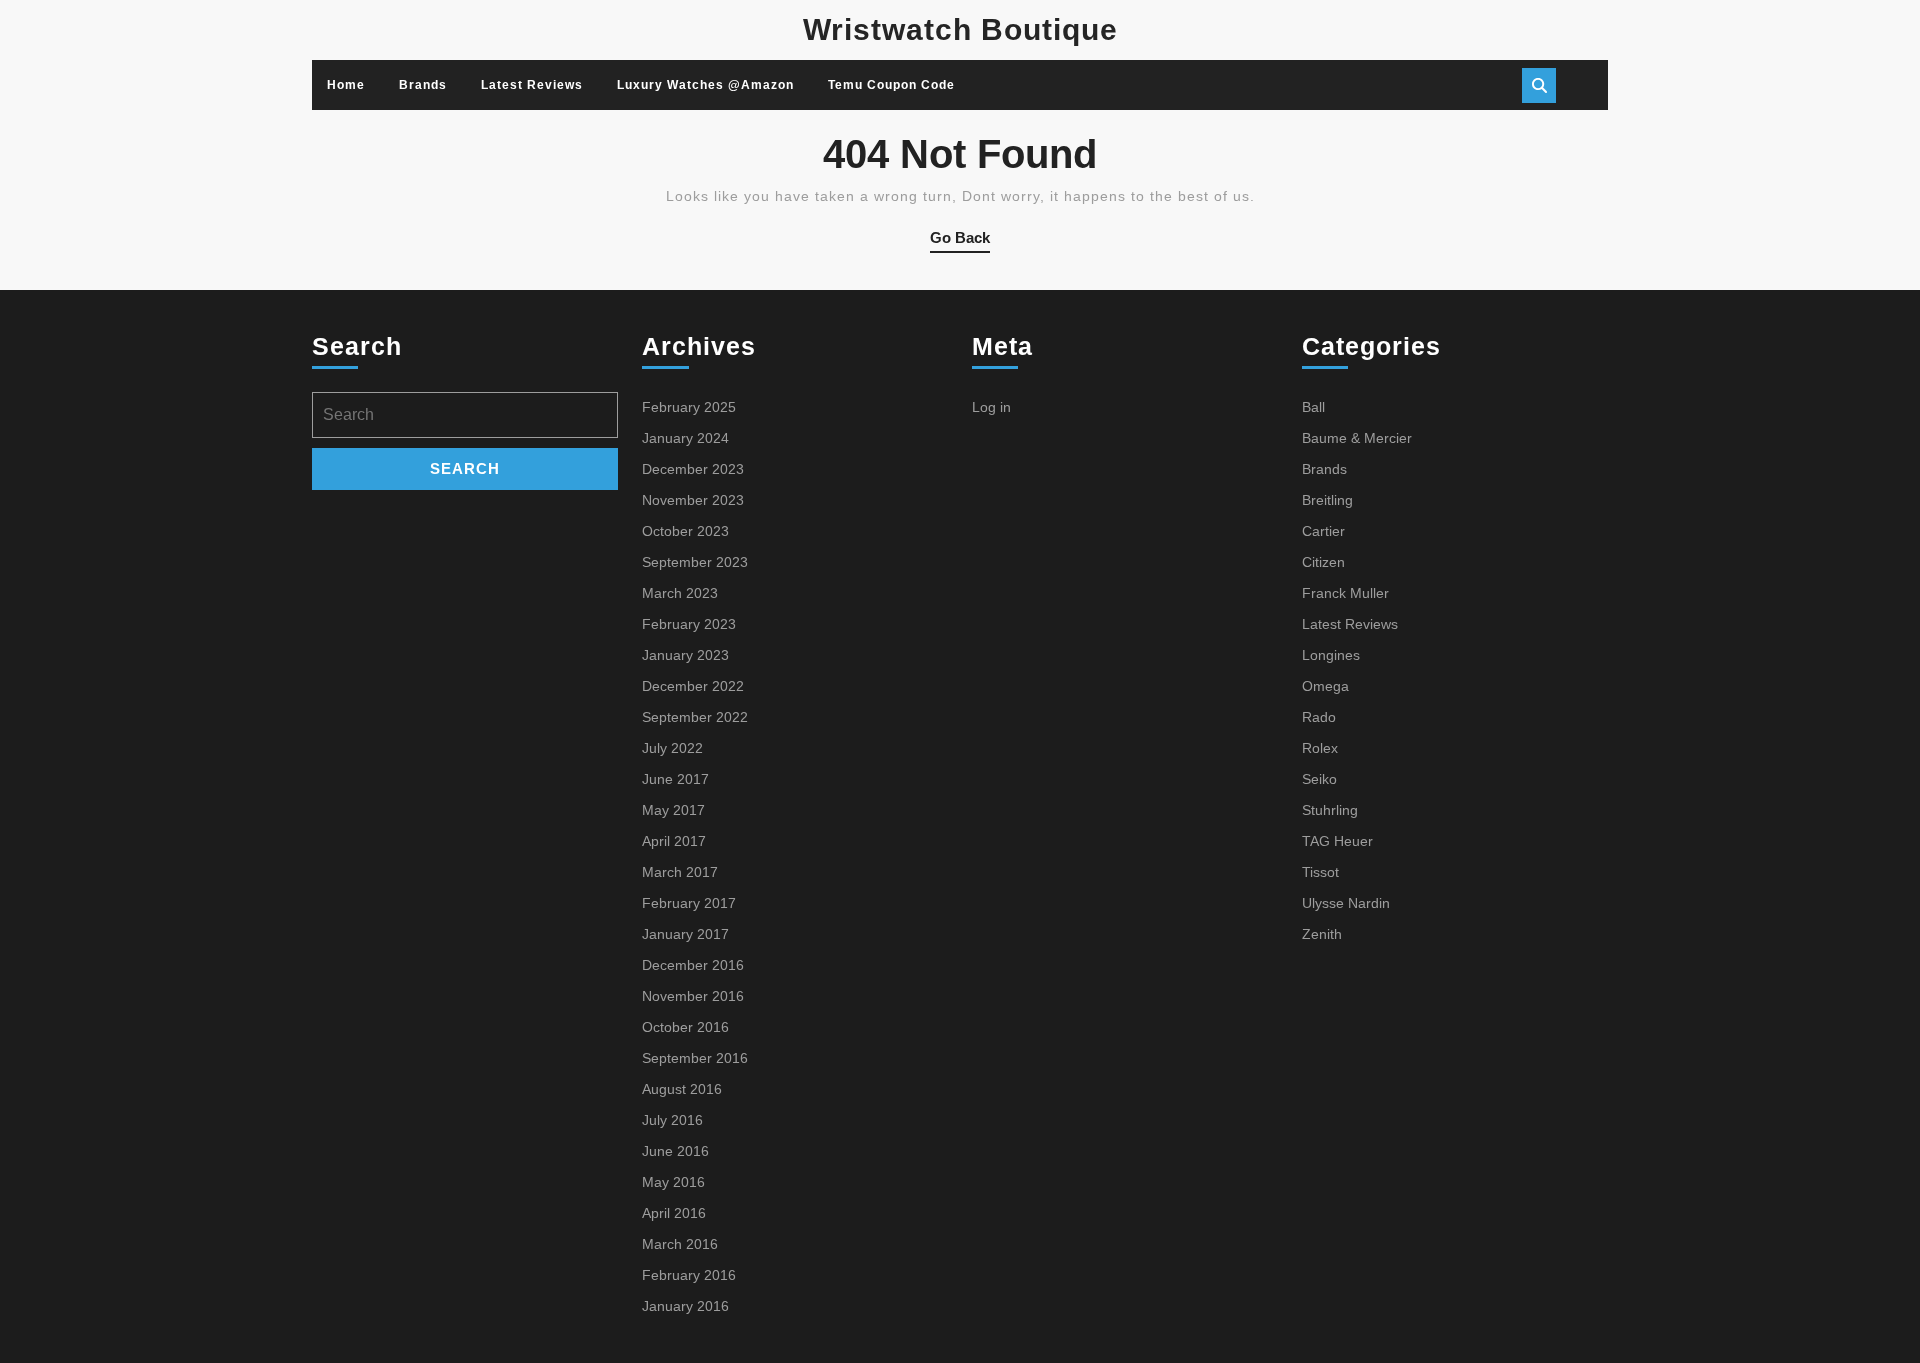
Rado (1319, 717)
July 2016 (672, 1120)
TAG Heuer (1337, 841)
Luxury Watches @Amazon (705, 85)
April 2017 (674, 841)
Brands (423, 85)
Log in (991, 407)
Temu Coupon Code (891, 85)
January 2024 (685, 438)
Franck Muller (1345, 593)
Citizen (1323, 562)
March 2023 (680, 593)
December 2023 (693, 469)
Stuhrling (1330, 810)
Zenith (1322, 934)
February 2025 (689, 407)
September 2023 (695, 562)
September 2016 (695, 1058)
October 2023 (685, 531)
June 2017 (675, 779)
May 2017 (673, 810)
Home (346, 85)
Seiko (1319, 779)
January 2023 (685, 655)
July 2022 (672, 748)
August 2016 (682, 1089)
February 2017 (689, 903)
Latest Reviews (532, 85)
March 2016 (680, 1244)
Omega (1325, 686)
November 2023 (693, 500)
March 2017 (680, 872)
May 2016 (673, 1182)
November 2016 (693, 996)
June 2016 (675, 1151)
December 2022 (693, 686)
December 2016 (693, 965)
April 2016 (674, 1213)
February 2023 (689, 624)
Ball (1313, 407)
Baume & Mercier (1357, 438)
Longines (1331, 655)
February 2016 (689, 1275)
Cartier (1323, 531)
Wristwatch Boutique (960, 29)
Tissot (1320, 872)
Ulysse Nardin (1346, 903)
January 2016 (685, 1306)
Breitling (1327, 500)
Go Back (960, 241)
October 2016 (685, 1027)
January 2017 (685, 934)
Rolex (1320, 748)
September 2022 (695, 717)
